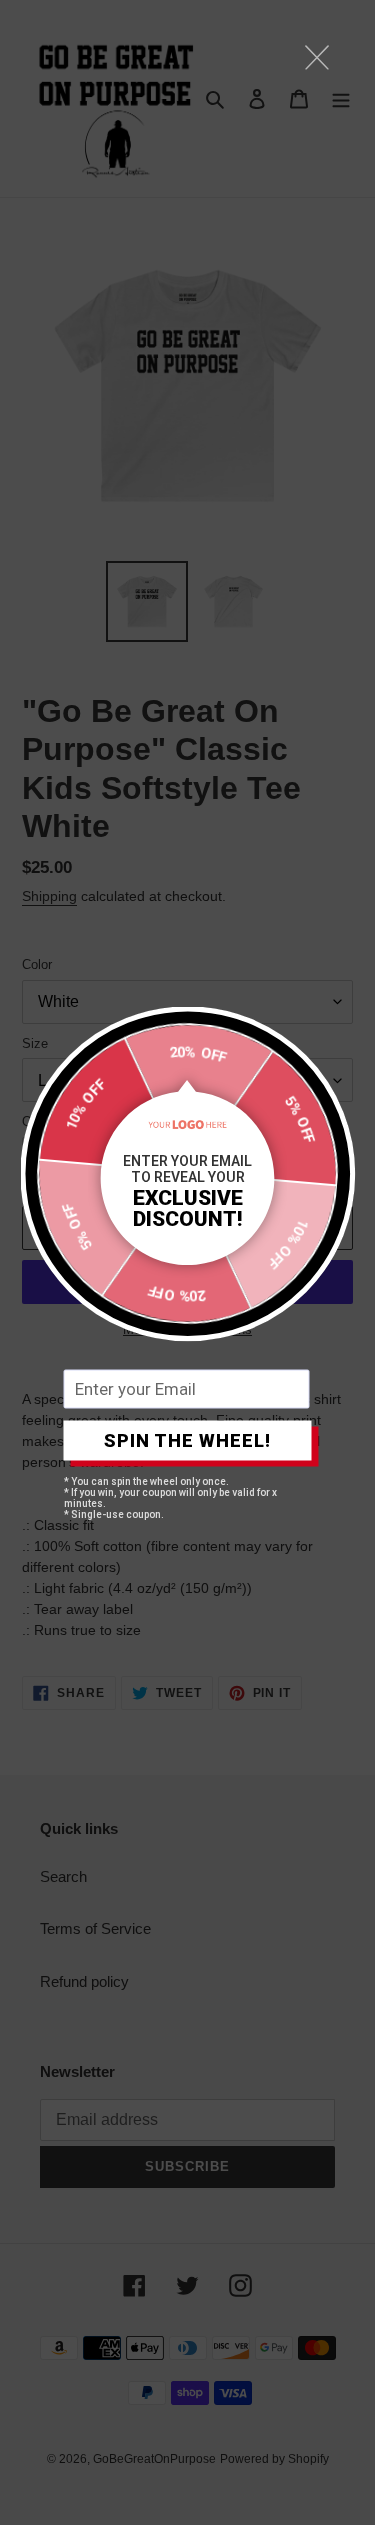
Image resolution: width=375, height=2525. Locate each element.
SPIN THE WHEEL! (187, 1440)
